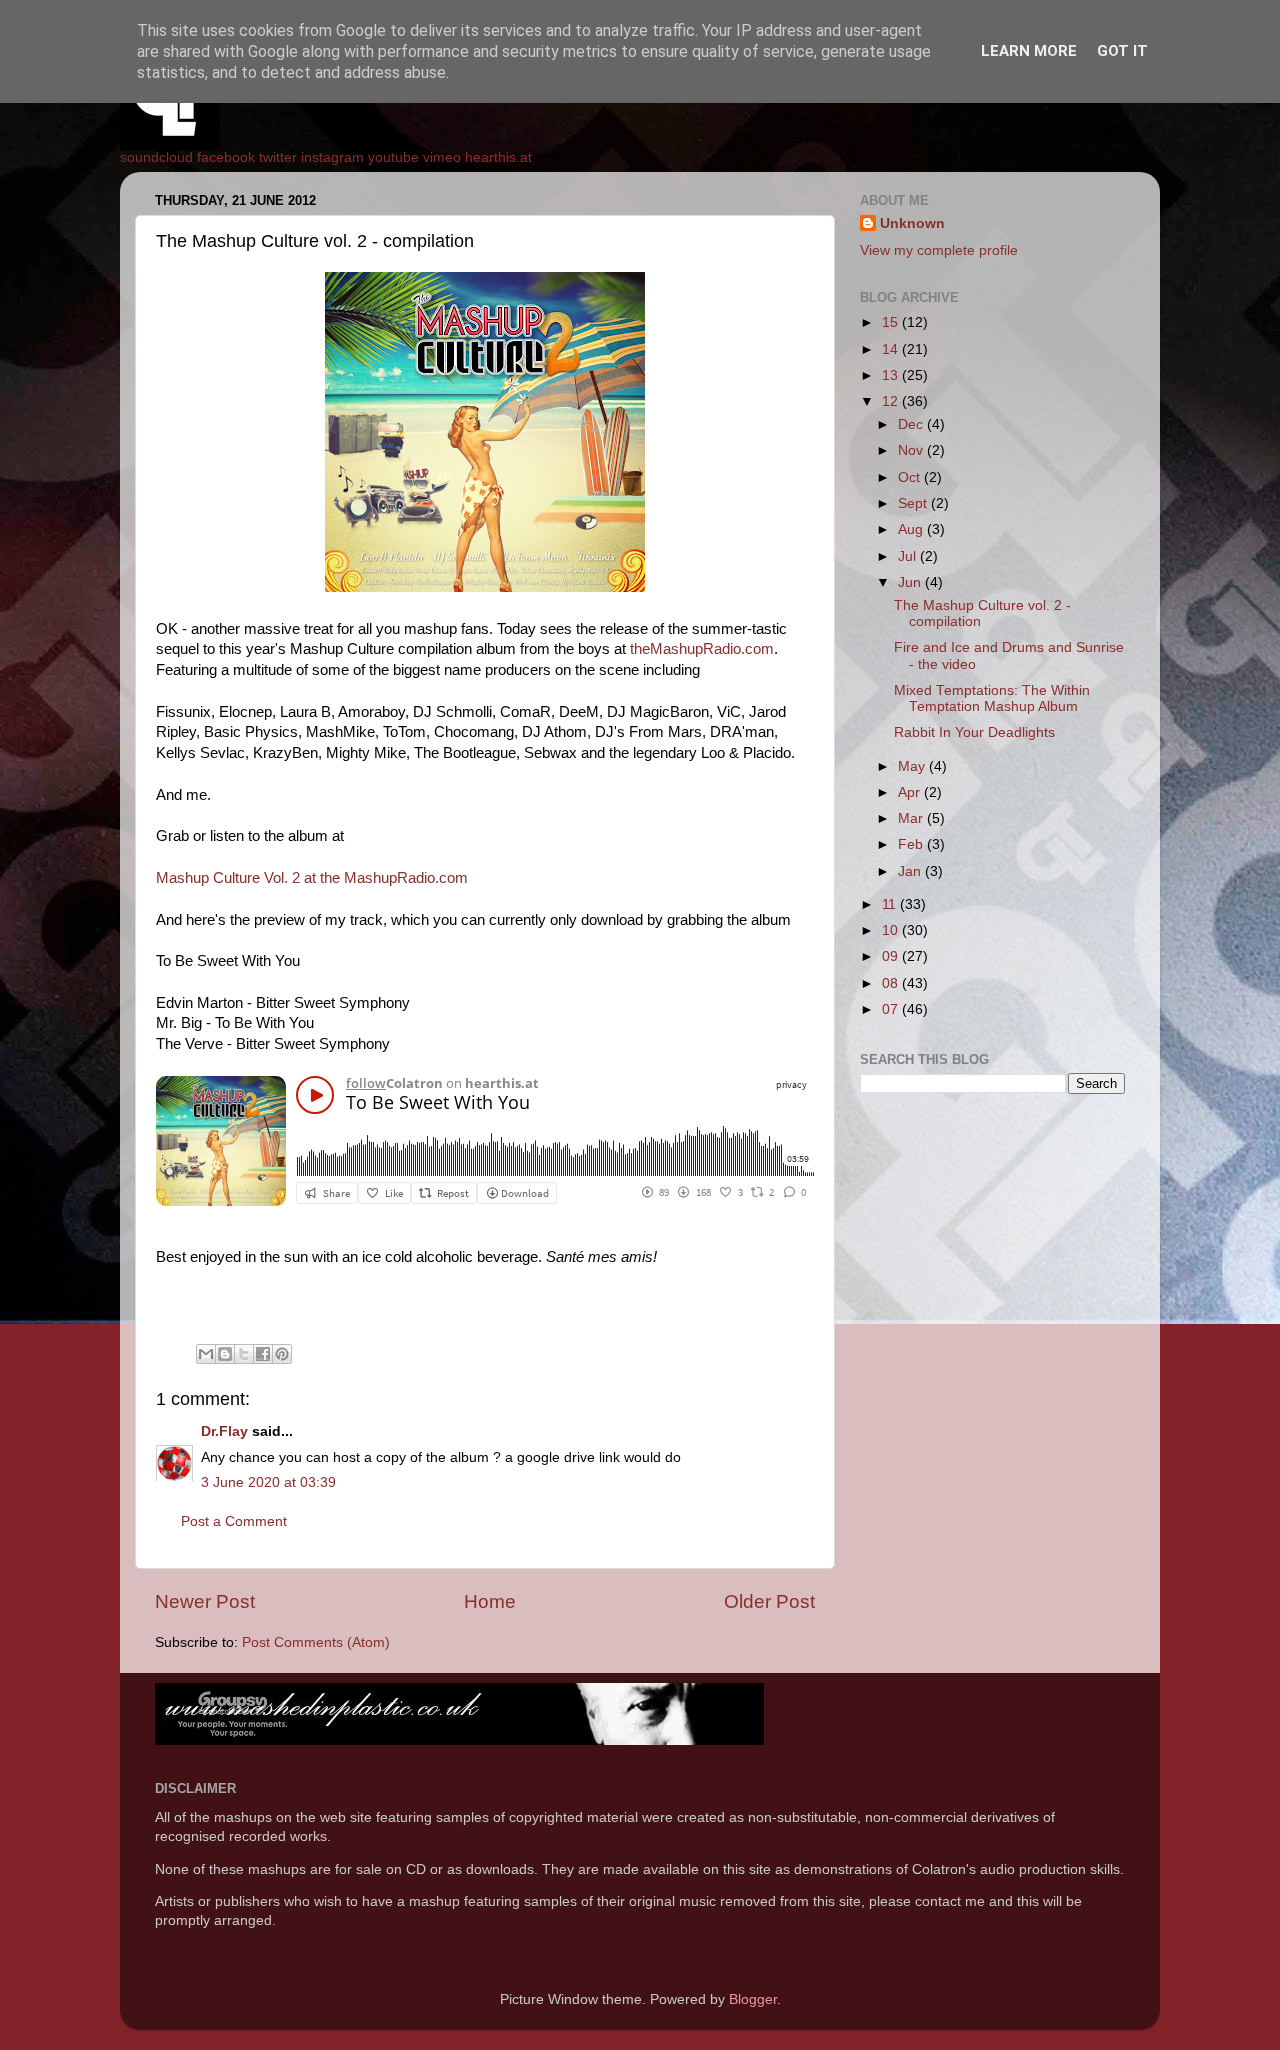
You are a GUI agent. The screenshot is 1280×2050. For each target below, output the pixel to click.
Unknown (912, 223)
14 (892, 349)
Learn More (1029, 51)
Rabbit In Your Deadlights (974, 732)
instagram (332, 157)
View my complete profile (939, 250)
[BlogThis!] (225, 1354)
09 (892, 956)
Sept (914, 503)
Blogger (753, 1999)
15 (892, 322)
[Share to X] (244, 1354)
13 (892, 375)
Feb (912, 844)
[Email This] (206, 1354)
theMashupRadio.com (702, 649)
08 (892, 983)
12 (892, 401)
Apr (911, 792)
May (913, 766)
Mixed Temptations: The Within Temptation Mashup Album (992, 698)
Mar (912, 818)
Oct (911, 477)
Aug (912, 529)
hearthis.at (498, 157)
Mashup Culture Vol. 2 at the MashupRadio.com (312, 878)
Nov (912, 450)
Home (490, 1601)
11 (891, 904)
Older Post (769, 1601)
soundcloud (156, 157)
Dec (912, 424)
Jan (911, 871)
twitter (278, 157)
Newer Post (205, 1601)
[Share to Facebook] (263, 1354)
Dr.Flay (224, 1431)
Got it (1122, 51)
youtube (393, 157)
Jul (909, 556)
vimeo (442, 157)
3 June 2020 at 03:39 (268, 1482)
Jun (911, 582)
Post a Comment (234, 1521)
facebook (226, 157)
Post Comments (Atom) (316, 1642)
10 (892, 930)
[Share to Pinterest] (282, 1354)
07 (892, 1009)
